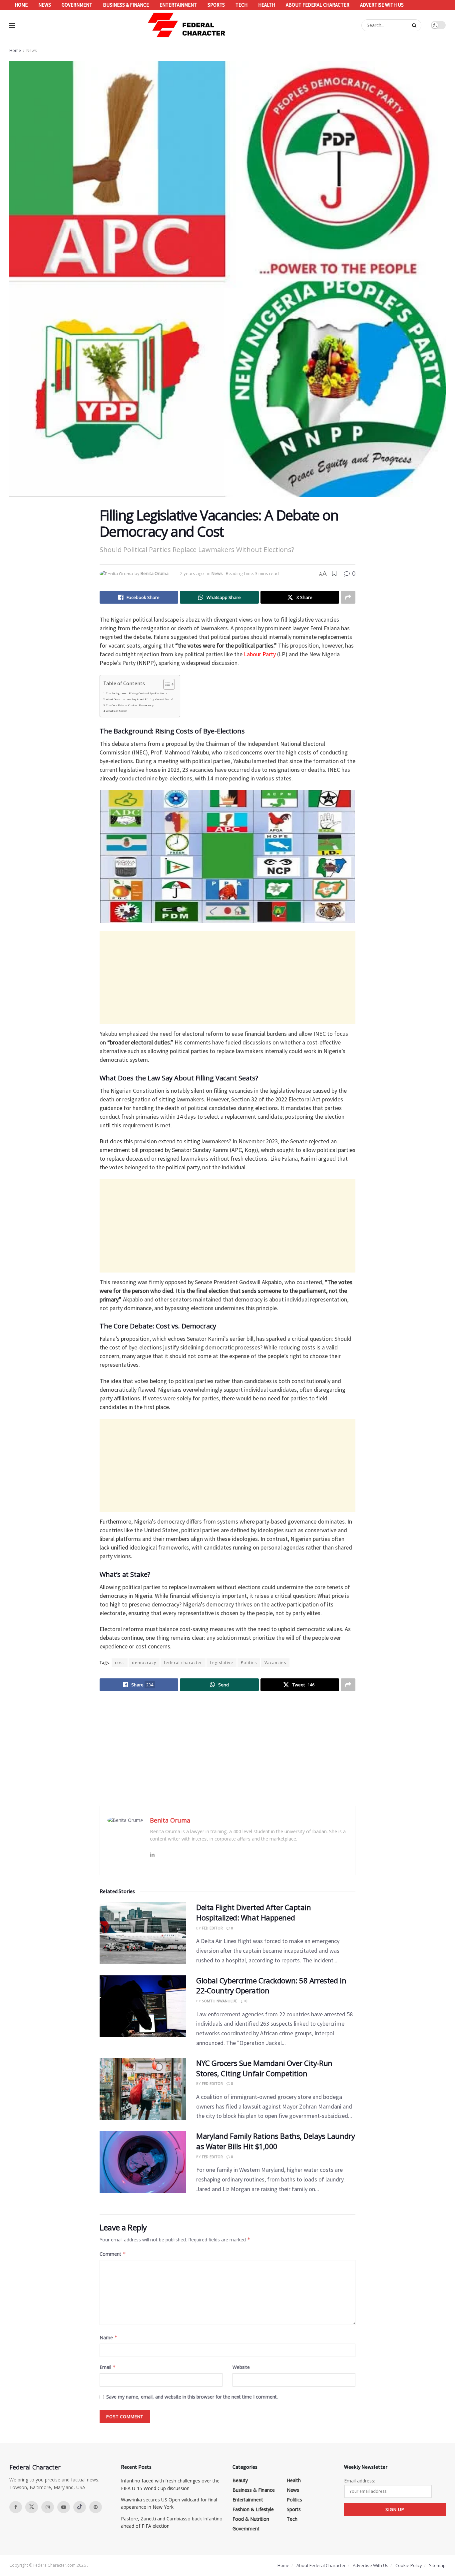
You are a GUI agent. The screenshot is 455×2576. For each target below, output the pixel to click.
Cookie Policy (409, 2565)
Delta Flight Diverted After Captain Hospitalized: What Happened (254, 1912)
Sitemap (437, 2565)
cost (120, 1663)
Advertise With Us (382, 5)
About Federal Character (318, 5)
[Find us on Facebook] (16, 2507)
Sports (216, 5)
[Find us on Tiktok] (80, 2507)
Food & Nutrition (251, 2519)
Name (109, 2337)
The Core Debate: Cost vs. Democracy (130, 705)
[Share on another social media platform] (348, 597)
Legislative (222, 1663)
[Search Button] (415, 25)
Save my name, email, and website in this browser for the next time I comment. (192, 2397)
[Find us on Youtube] (64, 2507)
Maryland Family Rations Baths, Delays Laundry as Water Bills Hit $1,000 (275, 2141)
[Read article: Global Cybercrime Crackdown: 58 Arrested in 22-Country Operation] (143, 2006)
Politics (249, 1663)
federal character (183, 1663)
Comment (113, 2254)
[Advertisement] (227, 978)
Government (77, 5)
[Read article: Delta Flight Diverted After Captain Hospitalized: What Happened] (143, 1933)
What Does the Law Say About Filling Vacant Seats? (140, 699)
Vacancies (275, 1663)
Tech (241, 5)
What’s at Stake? (117, 711)
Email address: (360, 2481)
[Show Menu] (12, 25)
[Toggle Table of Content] (166, 684)
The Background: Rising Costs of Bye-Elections (137, 693)
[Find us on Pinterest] (96, 2507)
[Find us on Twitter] (32, 2507)
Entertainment (178, 5)
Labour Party (260, 654)
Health (267, 5)
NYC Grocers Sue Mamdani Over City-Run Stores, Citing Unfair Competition (264, 2068)
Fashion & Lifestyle (253, 2509)
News (45, 5)
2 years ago (192, 573)
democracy (144, 1663)
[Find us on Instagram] (48, 2507)
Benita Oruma (155, 573)
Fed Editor (212, 1928)
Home (21, 5)
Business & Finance (126, 5)
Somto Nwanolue (220, 2001)
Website (241, 2367)
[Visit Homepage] (187, 25)
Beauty (240, 2480)
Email (108, 2367)
